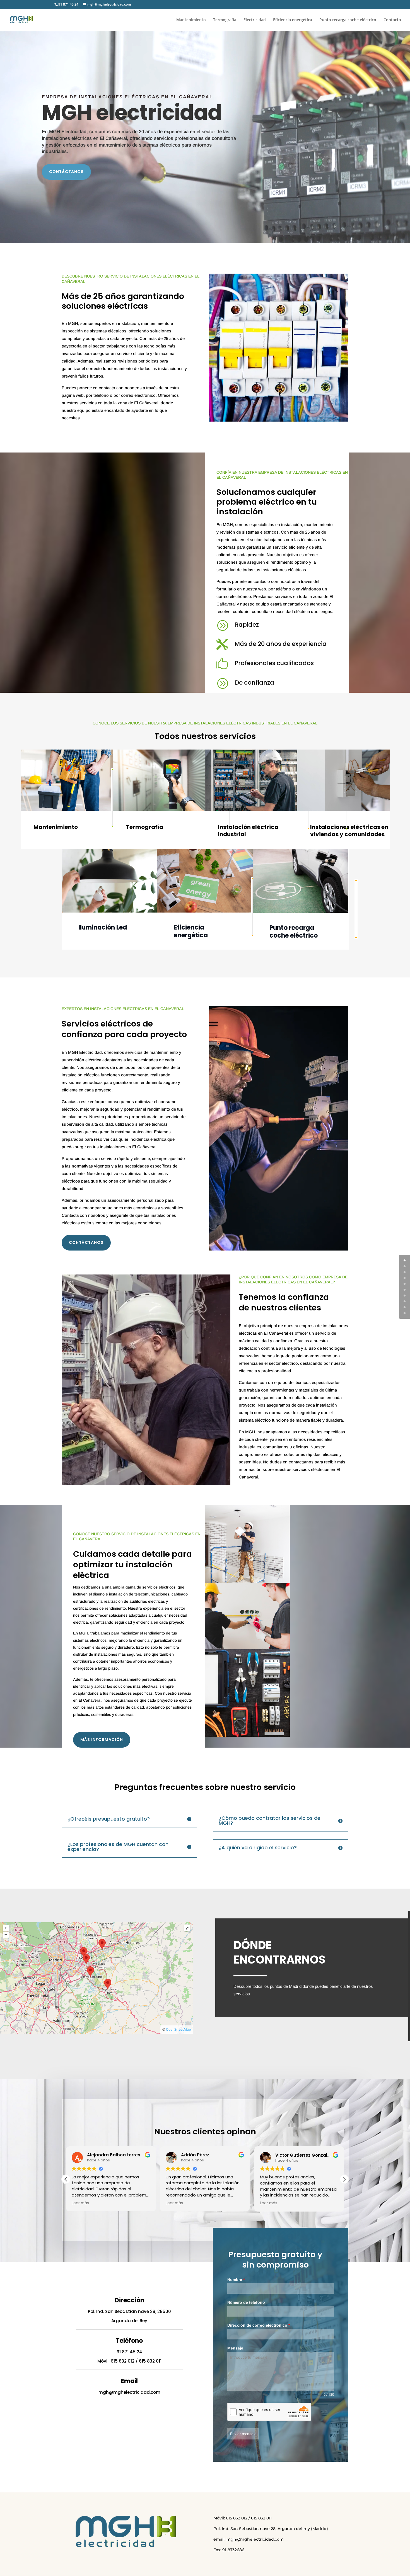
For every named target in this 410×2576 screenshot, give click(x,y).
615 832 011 (150, 2361)
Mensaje (235, 2348)
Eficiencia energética (293, 20)
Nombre (236, 2280)
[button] (66, 2179)
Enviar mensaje (243, 2434)
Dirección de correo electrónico (259, 2325)
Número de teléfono (246, 2302)
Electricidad (255, 20)
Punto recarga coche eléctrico (348, 20)
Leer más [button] (80, 2203)
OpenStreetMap (178, 2029)
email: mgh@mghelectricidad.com (249, 2539)
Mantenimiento (191, 20)
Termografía (225, 20)
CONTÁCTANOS (66, 172)
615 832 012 (123, 2361)
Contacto (392, 20)
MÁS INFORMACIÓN (102, 1740)
